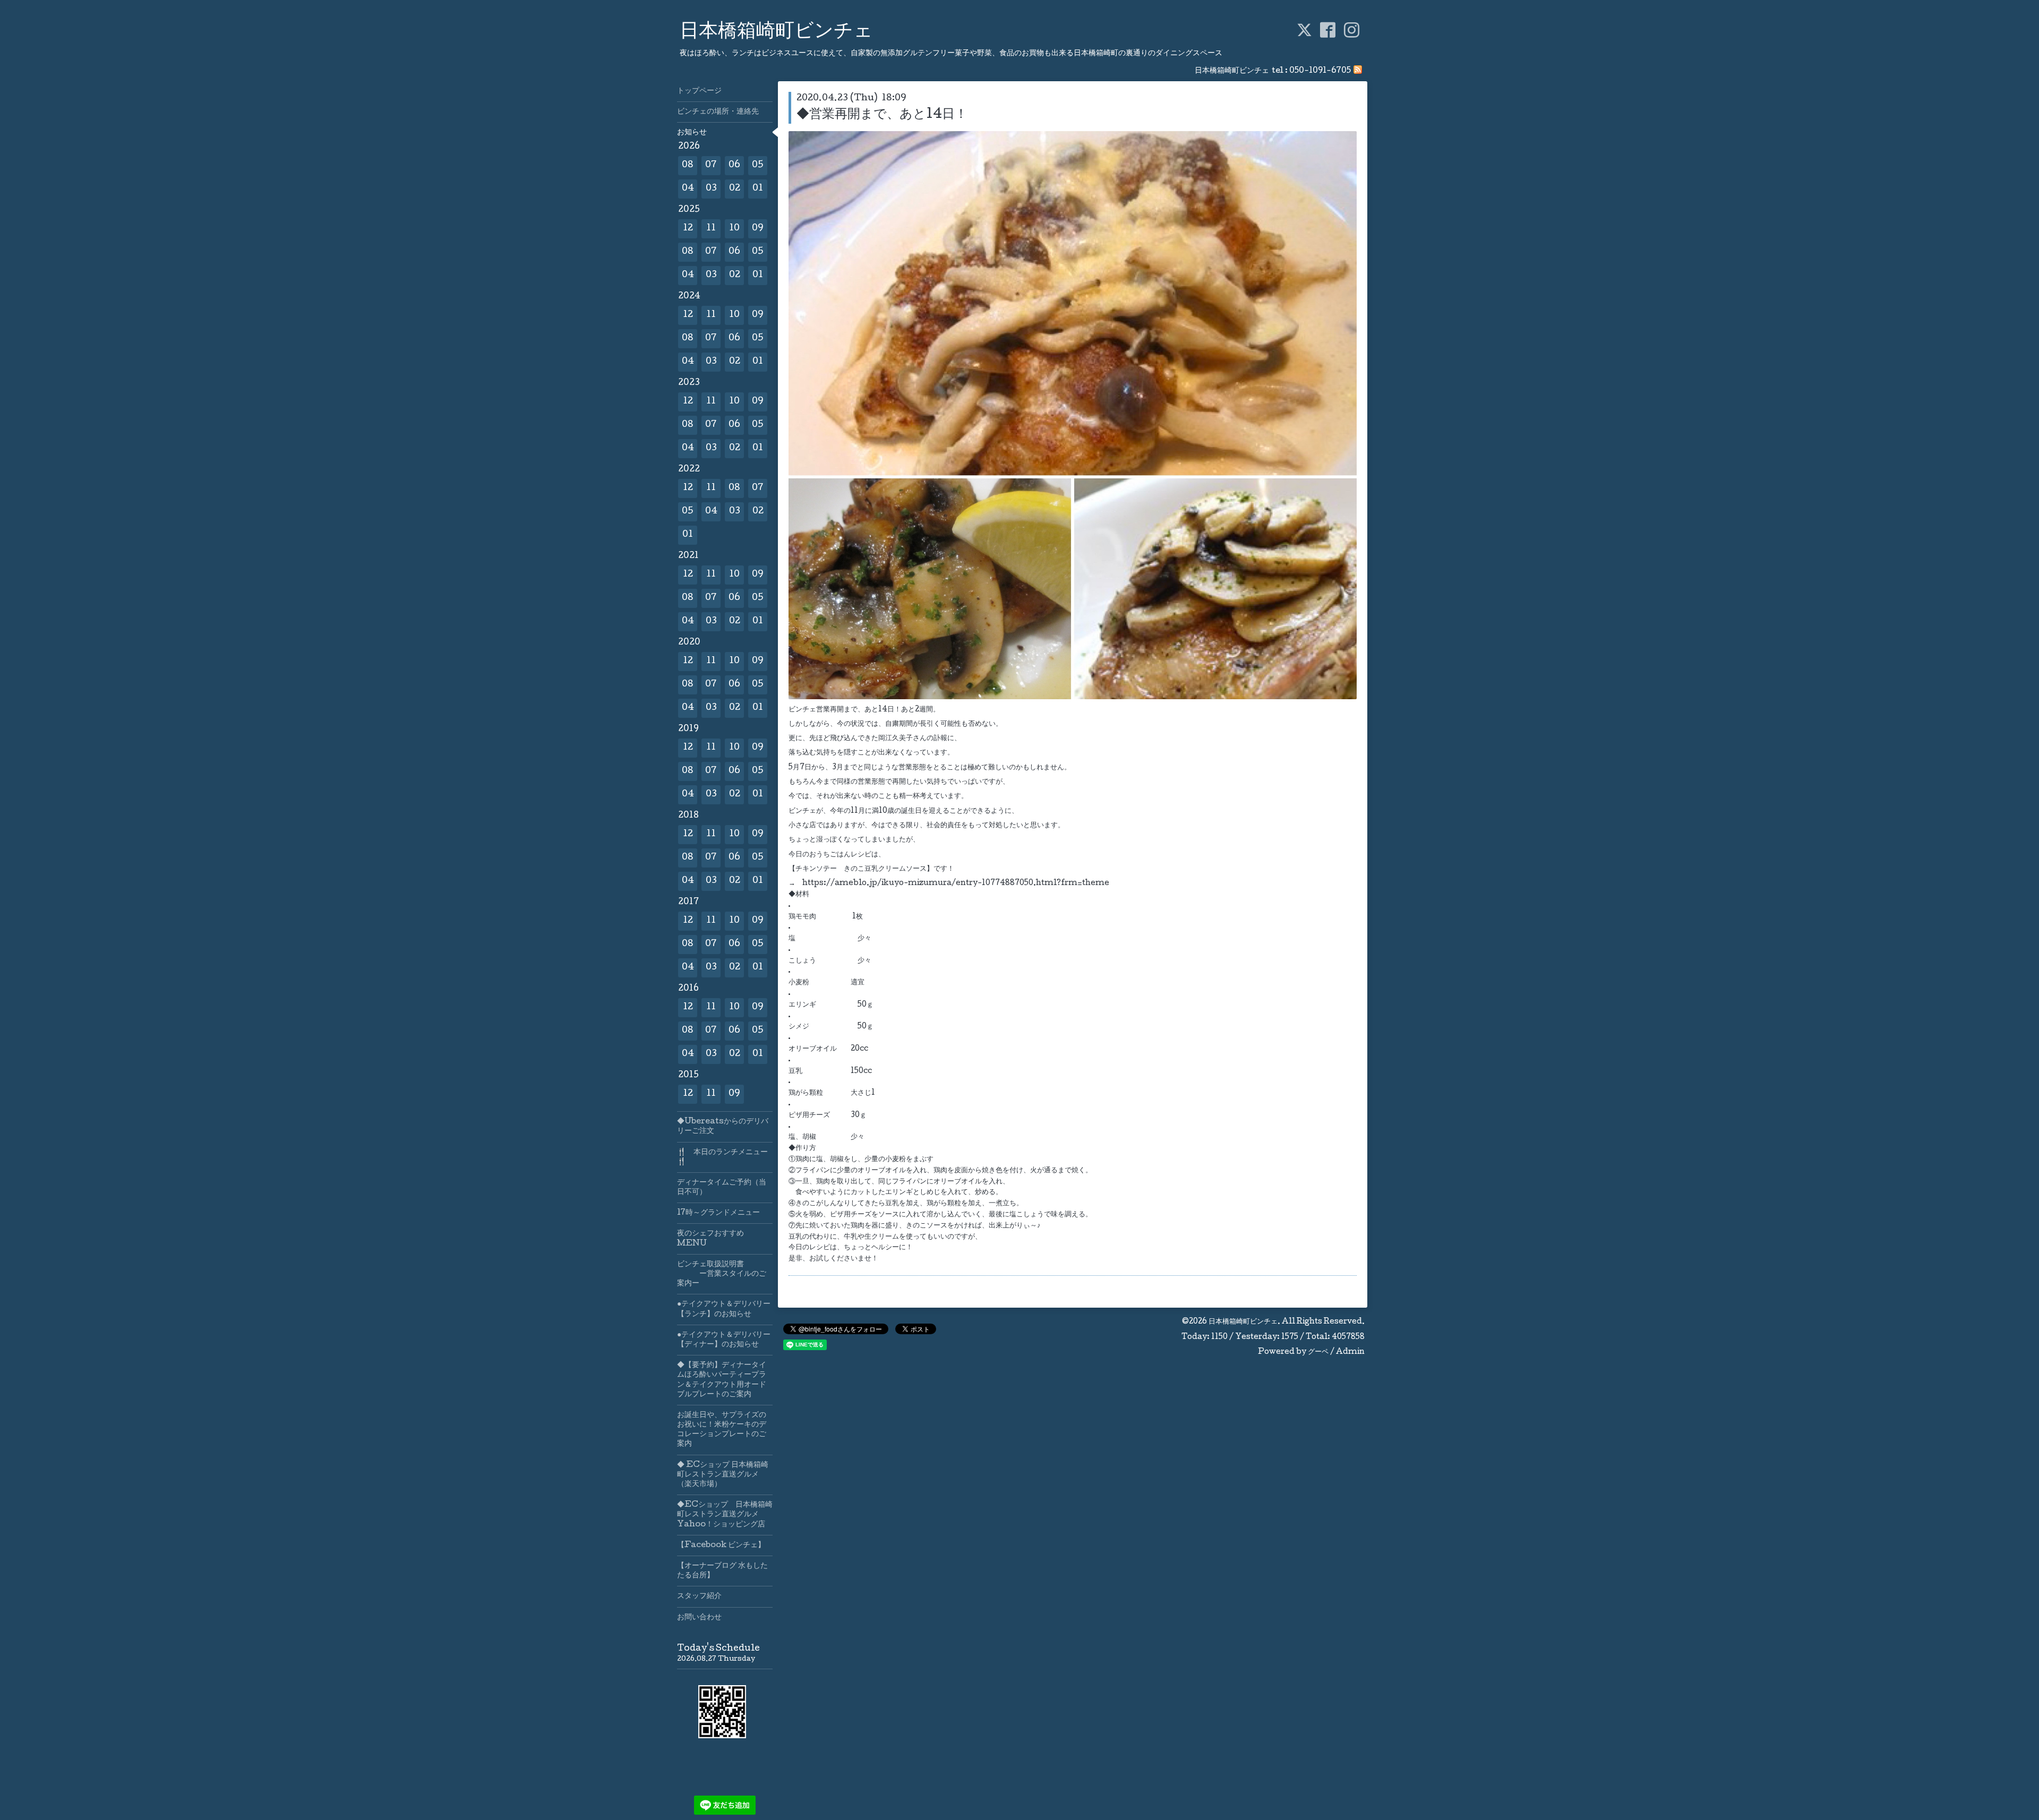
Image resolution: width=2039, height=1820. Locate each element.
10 (734, 229)
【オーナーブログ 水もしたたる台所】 (722, 1571)
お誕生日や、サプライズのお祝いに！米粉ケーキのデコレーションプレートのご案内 (722, 1430)
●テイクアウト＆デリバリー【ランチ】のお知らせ (724, 1309)
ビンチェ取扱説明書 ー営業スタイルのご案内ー (722, 1274)
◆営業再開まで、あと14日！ (882, 115)
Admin (1350, 1352)
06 (734, 165)
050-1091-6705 (1320, 71)
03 (711, 189)
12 (688, 229)
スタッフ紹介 (699, 1596)
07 (711, 165)
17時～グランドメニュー (718, 1213)
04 (688, 189)
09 (758, 229)
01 (758, 189)
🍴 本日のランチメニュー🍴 (722, 1157)
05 (758, 165)
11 (711, 229)
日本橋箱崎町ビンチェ (776, 32)
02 (735, 189)
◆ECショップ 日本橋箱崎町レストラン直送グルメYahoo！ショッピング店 (725, 1515)
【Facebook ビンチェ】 (721, 1546)
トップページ (699, 91)
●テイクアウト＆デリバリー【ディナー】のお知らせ (724, 1340)
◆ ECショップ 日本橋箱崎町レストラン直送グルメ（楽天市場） (723, 1475)
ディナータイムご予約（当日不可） (722, 1188)
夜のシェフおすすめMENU (710, 1239)
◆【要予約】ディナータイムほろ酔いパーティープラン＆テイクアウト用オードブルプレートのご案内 (722, 1380)
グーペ (1318, 1352)
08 (688, 165)
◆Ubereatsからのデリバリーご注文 (723, 1127)
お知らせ (692, 133)
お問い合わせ (699, 1618)
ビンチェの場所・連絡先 (718, 112)
